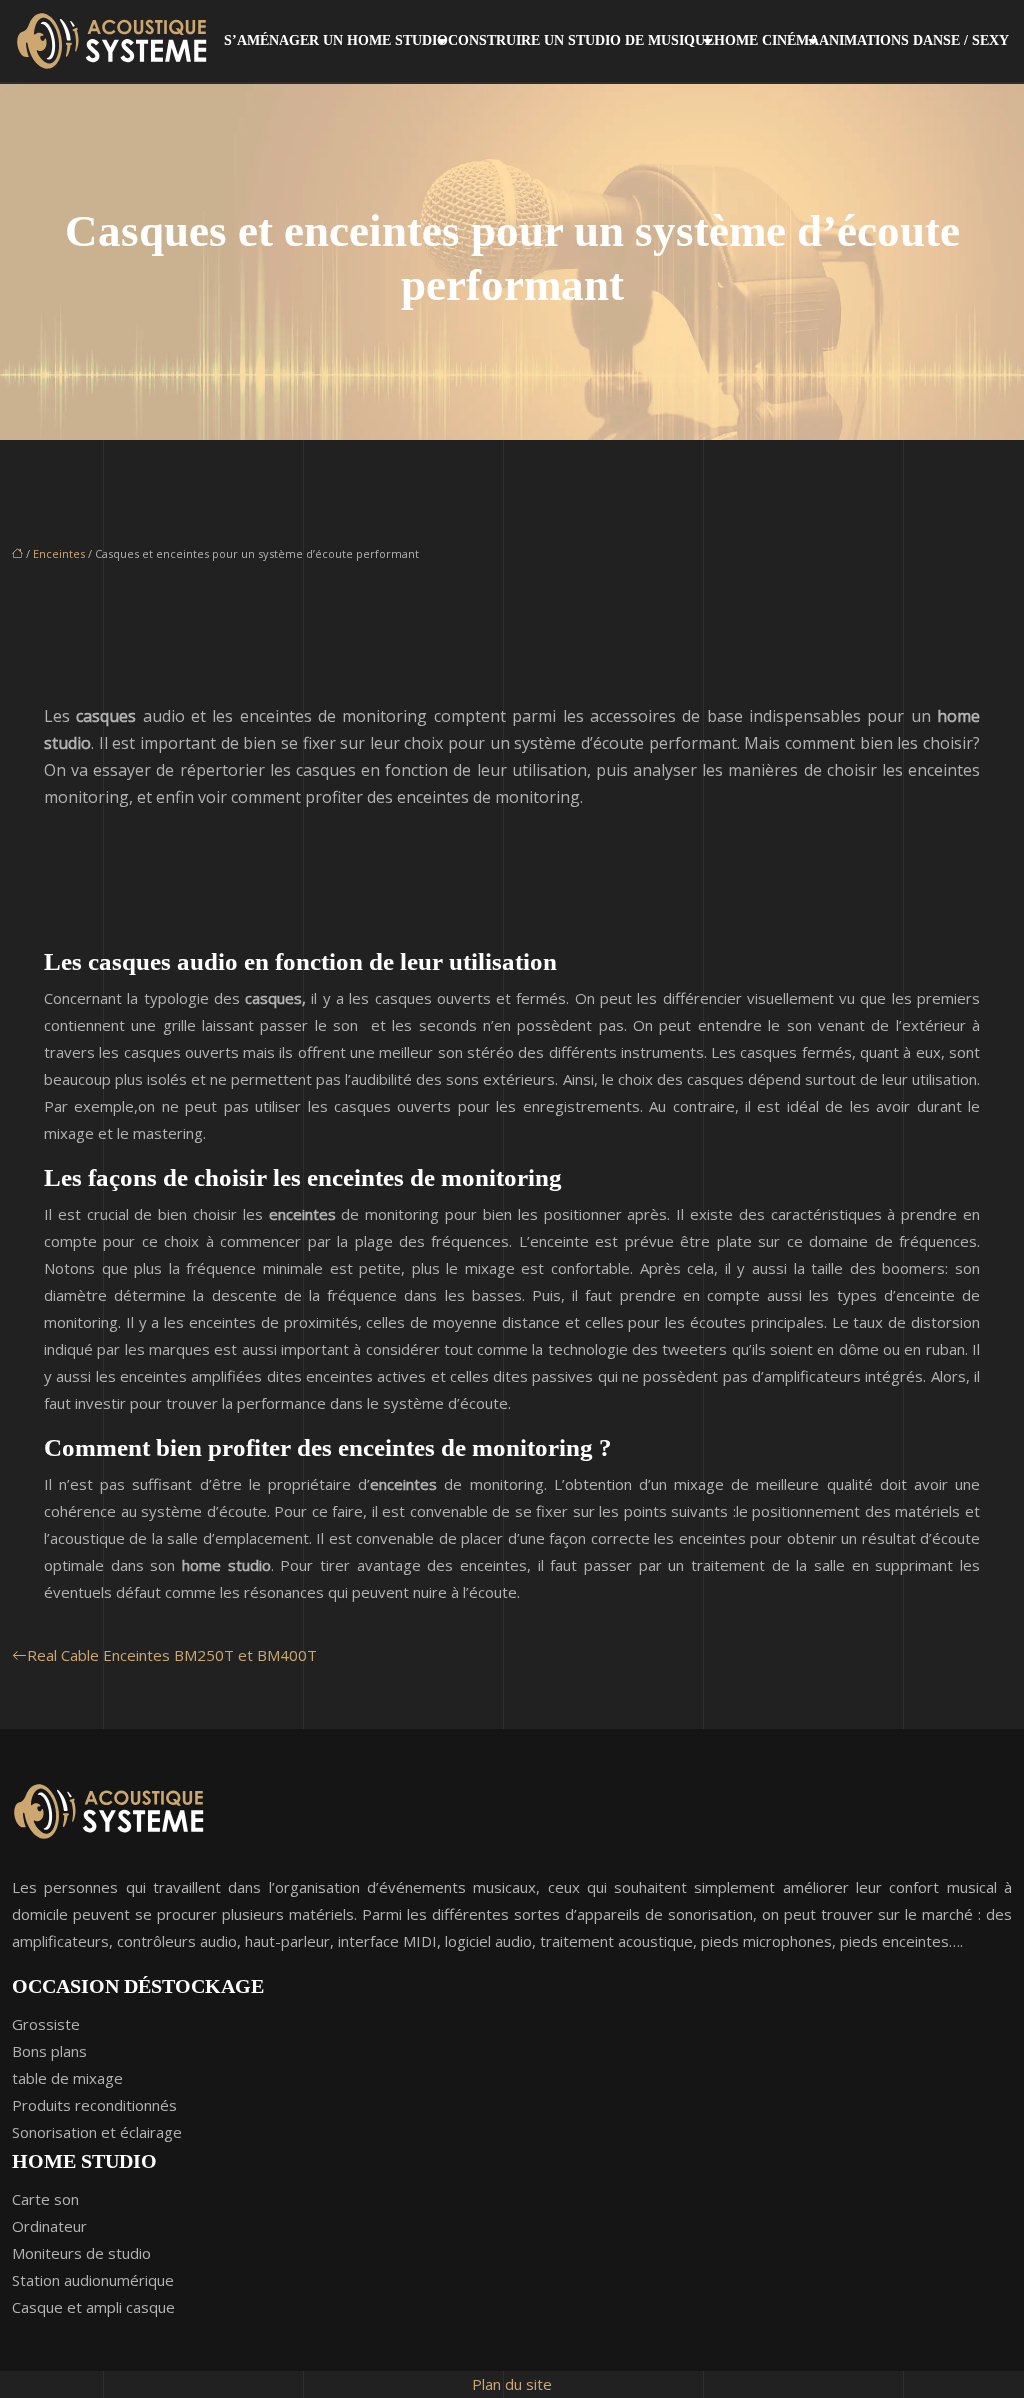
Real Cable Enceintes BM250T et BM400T (172, 1655)
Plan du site (512, 2384)
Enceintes (59, 553)
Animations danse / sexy (914, 40)
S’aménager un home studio (336, 40)
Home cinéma (766, 40)
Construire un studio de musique (581, 40)
